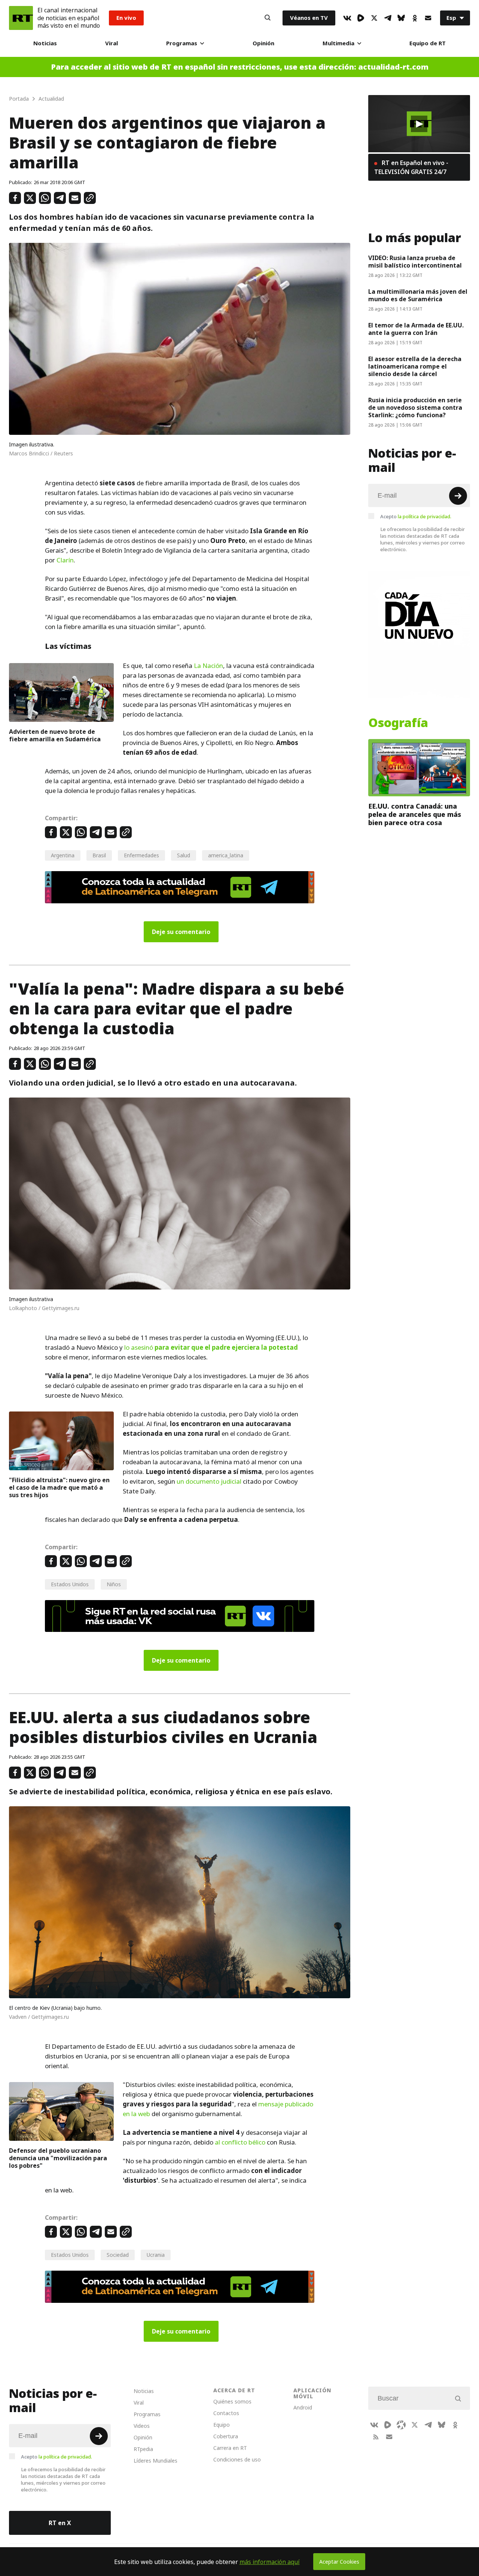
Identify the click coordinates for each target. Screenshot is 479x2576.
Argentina (63, 855)
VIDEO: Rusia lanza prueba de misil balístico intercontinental (415, 262)
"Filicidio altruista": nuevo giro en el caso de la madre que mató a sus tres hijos (59, 1487)
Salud (184, 855)
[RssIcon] (376, 2437)
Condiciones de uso (237, 2459)
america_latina (226, 855)
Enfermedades (141, 855)
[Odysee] (401, 2425)
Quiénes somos (232, 2401)
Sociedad (118, 2255)
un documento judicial (209, 1481)
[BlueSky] (401, 18)
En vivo (126, 18)
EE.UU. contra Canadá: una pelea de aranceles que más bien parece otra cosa (415, 814)
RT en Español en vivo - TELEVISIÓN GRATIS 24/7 (411, 167)
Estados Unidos (70, 1584)
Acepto (416, 516)
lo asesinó (211, 1347)
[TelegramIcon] (388, 18)
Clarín (65, 560)
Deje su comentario (181, 932)
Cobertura (226, 2436)
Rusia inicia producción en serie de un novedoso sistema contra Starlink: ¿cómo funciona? (415, 408)
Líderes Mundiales (155, 2461)
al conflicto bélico (240, 2142)
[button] (419, 124)
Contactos (226, 2413)
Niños (114, 1584)
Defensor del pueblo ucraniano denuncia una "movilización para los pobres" (58, 2158)
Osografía (398, 723)
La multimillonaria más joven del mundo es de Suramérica (418, 295)
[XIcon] (374, 18)
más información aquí (270, 2562)
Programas (182, 43)
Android (303, 2407)
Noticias (45, 43)
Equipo (222, 2425)
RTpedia (143, 2449)
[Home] (21, 18)
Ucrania (156, 2255)
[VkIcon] (347, 18)
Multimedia (338, 43)
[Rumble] (361, 18)
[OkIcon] (415, 18)
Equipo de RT (428, 43)
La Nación (208, 666)
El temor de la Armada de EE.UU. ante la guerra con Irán (416, 329)
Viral (112, 43)
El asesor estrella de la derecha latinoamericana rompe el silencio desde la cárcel (415, 366)
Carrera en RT (230, 2448)
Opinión (263, 43)
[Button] (268, 18)
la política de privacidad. (425, 516)
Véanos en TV (309, 18)
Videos (142, 2426)
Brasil (99, 855)
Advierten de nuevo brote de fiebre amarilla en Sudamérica (55, 735)
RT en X (60, 2523)
